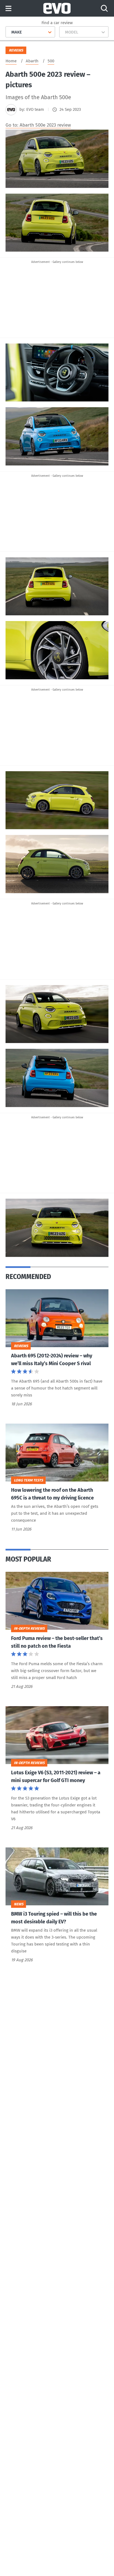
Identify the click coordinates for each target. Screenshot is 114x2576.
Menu (8, 9)
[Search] (104, 8)
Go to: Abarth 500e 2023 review (38, 125)
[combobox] (9, 32)
